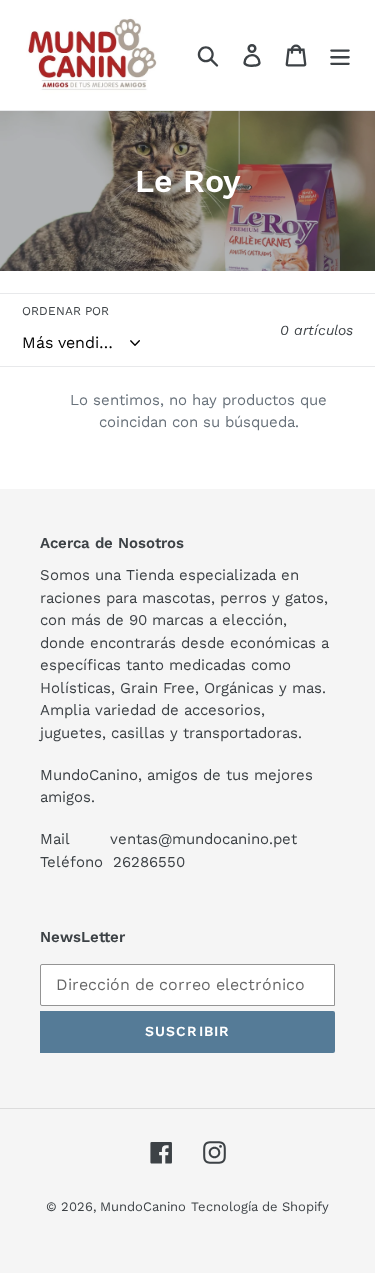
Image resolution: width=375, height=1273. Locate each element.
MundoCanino (143, 1206)
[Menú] (340, 55)
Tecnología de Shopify (260, 1206)
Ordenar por (65, 311)
